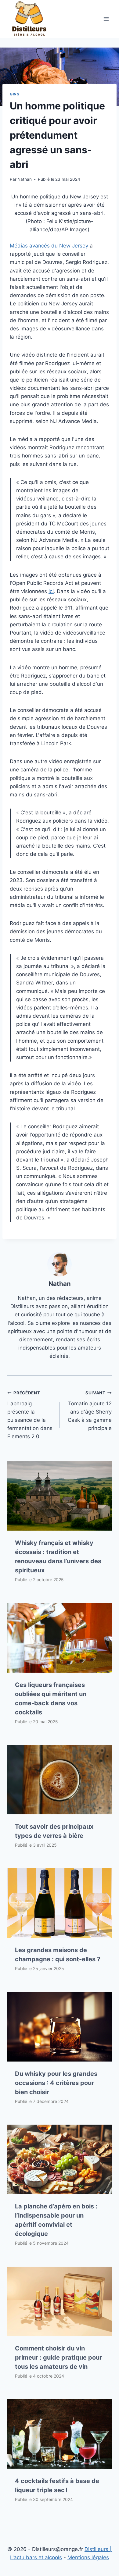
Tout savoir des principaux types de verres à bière (54, 1831)
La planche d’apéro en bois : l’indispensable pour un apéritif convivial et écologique (56, 2220)
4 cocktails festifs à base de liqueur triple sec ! (57, 2485)
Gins (14, 94)
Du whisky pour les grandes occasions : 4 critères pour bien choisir (56, 2083)
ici (51, 591)
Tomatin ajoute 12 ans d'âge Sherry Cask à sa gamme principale (90, 1411)
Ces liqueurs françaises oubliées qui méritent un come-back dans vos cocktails (51, 1699)
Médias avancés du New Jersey (49, 246)
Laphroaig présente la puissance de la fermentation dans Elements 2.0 (30, 1415)
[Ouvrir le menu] (106, 19)
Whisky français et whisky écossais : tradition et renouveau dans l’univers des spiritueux (58, 1557)
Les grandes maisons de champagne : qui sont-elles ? (58, 1955)
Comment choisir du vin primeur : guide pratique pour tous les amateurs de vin (58, 2357)
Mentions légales (88, 2557)
